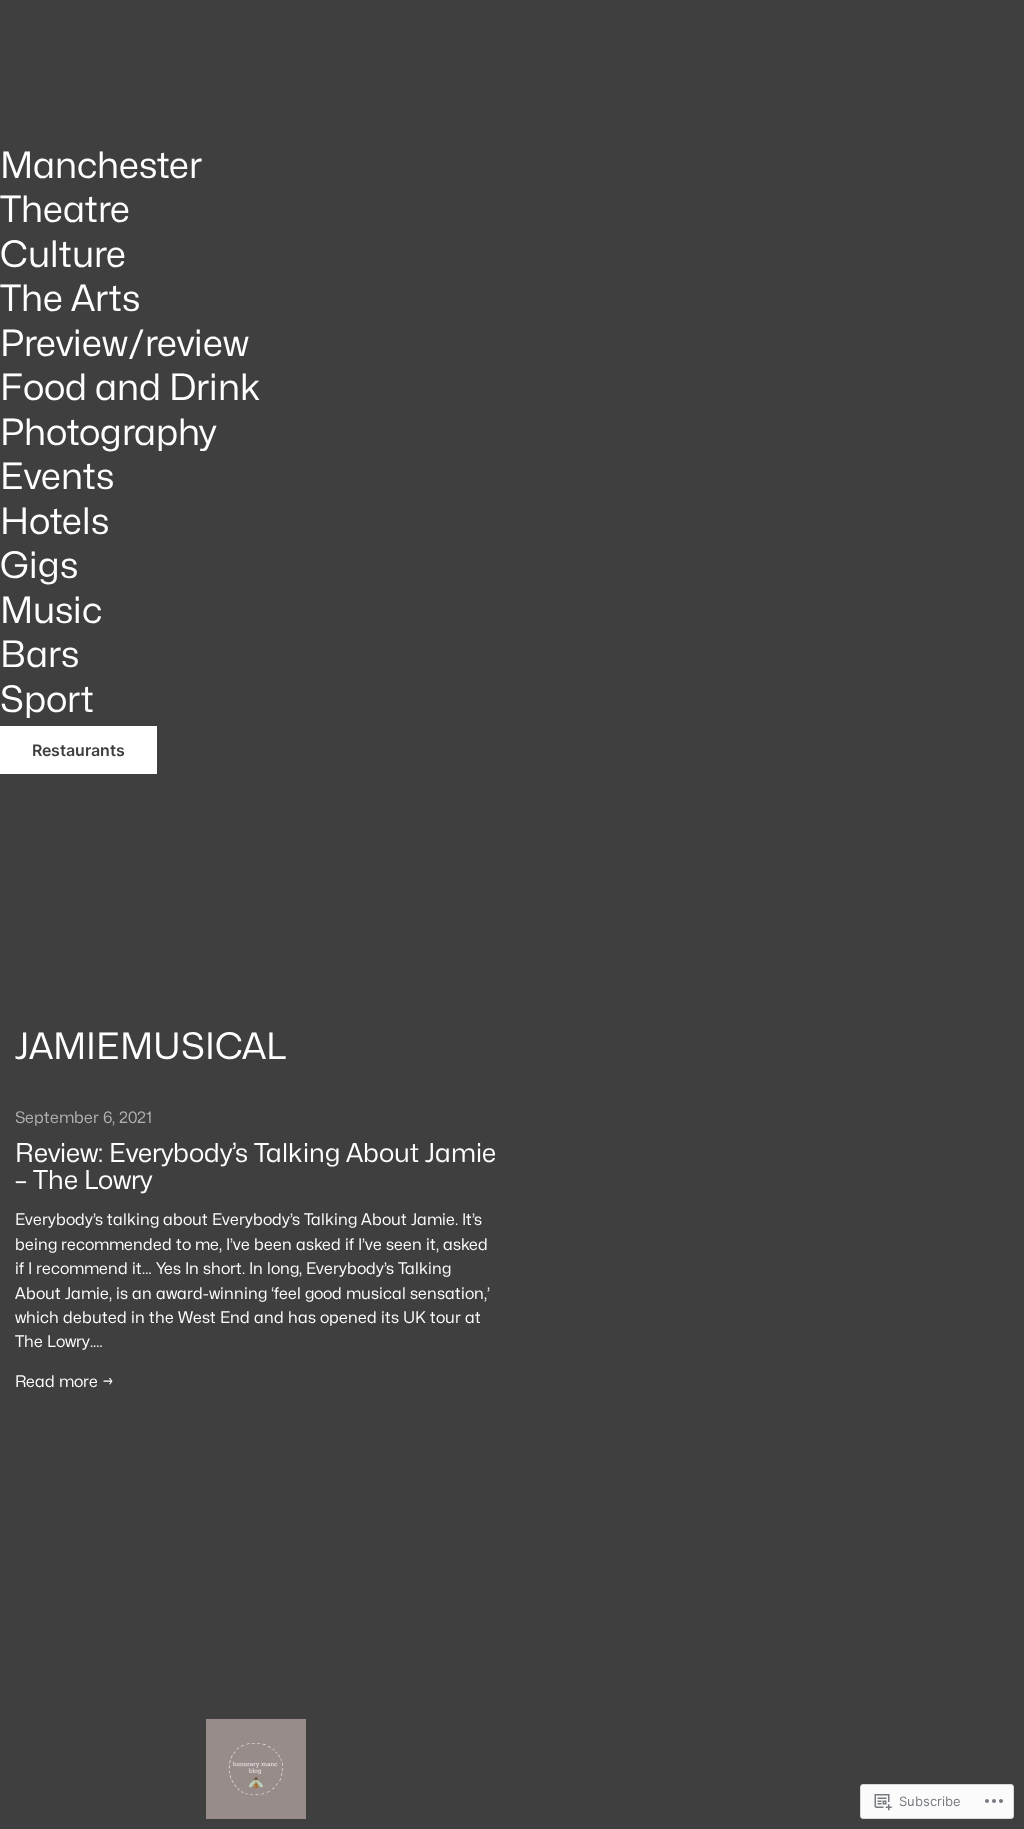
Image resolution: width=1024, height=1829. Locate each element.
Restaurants (78, 750)
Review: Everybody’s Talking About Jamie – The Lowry (255, 1166)
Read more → (64, 1381)
